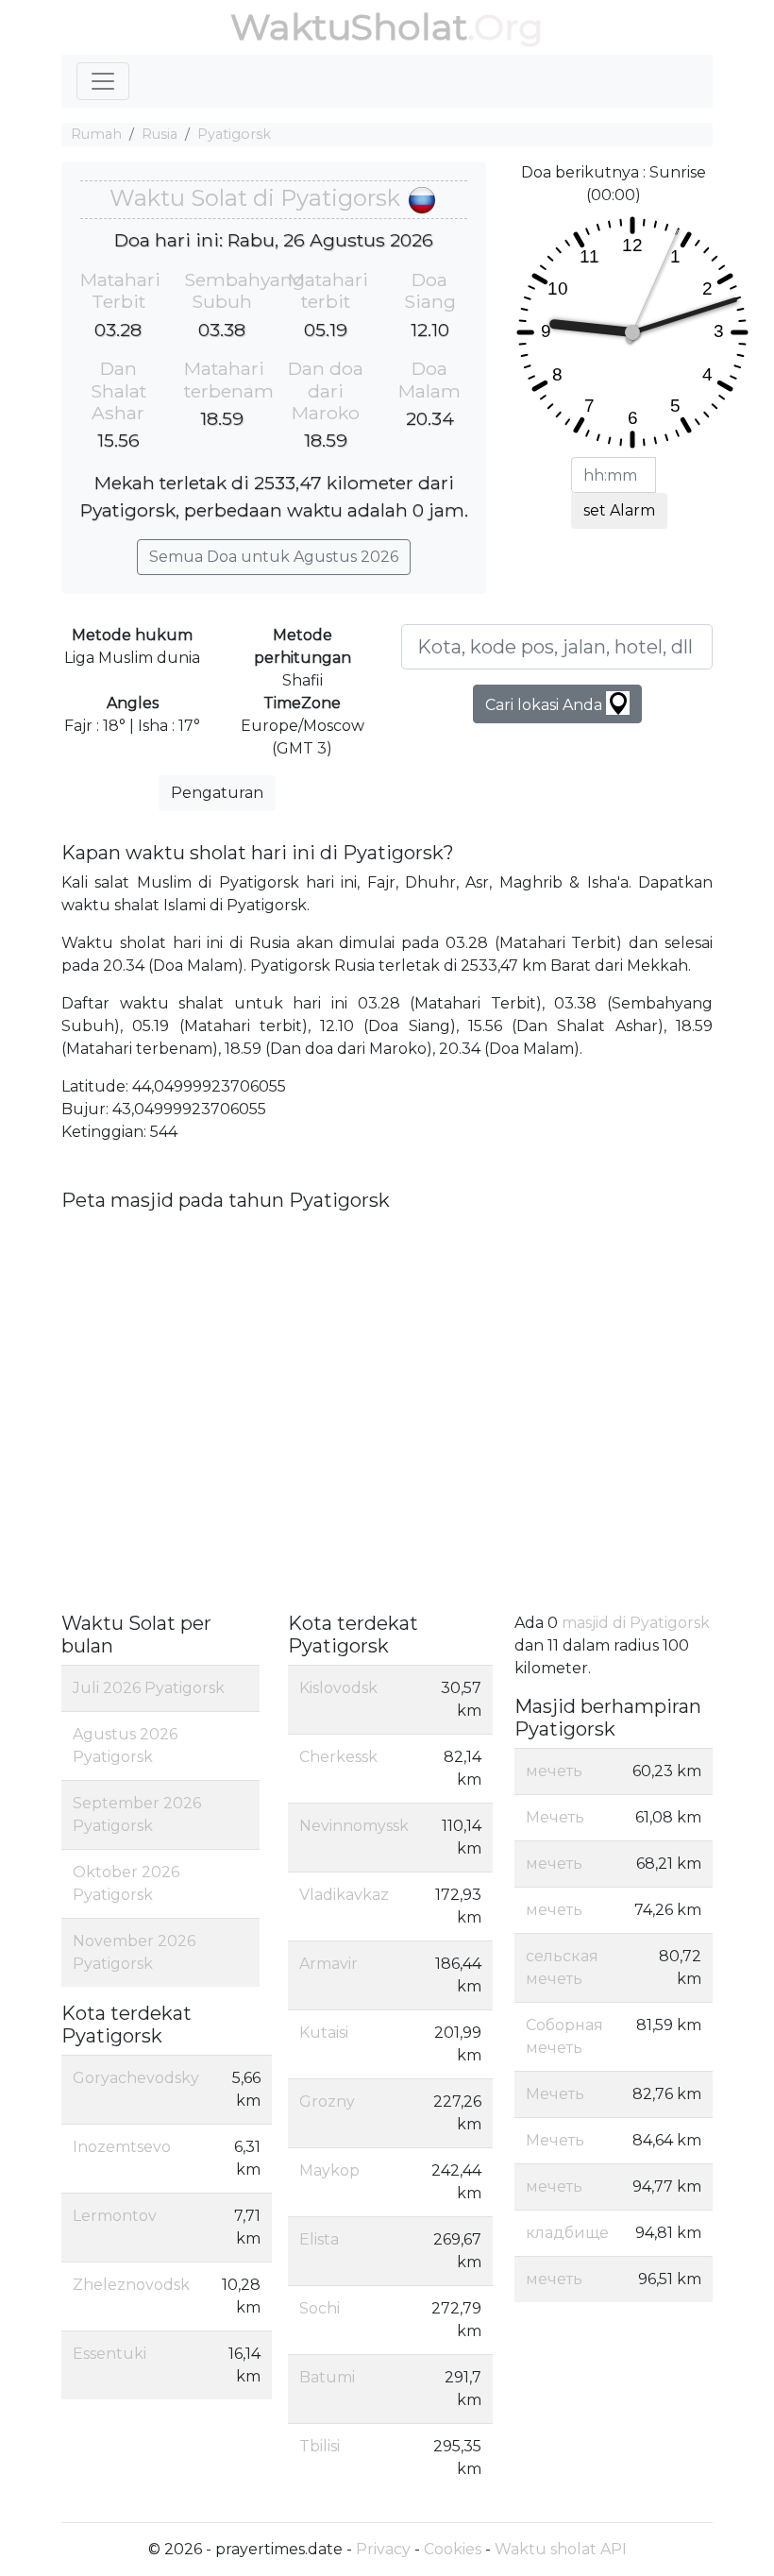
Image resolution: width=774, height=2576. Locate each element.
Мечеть (555, 1817)
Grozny (327, 2101)
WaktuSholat (349, 27)
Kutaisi (324, 2033)
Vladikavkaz (344, 1895)
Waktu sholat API (561, 2549)
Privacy (383, 2549)
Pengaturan (217, 793)
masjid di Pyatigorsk (636, 1623)
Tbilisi (320, 2446)
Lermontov (115, 2216)
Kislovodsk (338, 1688)
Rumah (96, 134)
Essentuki (109, 2354)
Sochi (320, 2308)
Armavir (328, 1964)
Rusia (160, 134)
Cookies (453, 2549)
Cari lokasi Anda (546, 705)
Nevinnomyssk (354, 1826)
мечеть (554, 1771)
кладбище (567, 2233)
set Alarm (619, 510)
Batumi (327, 2377)
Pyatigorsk (234, 134)
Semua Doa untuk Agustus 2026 (274, 557)
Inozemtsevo (122, 2147)
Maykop (329, 2170)
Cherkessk (338, 1757)
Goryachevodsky (136, 2078)
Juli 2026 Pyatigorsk (149, 1688)
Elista (319, 2239)
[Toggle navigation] (103, 81)
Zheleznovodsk (131, 2285)
